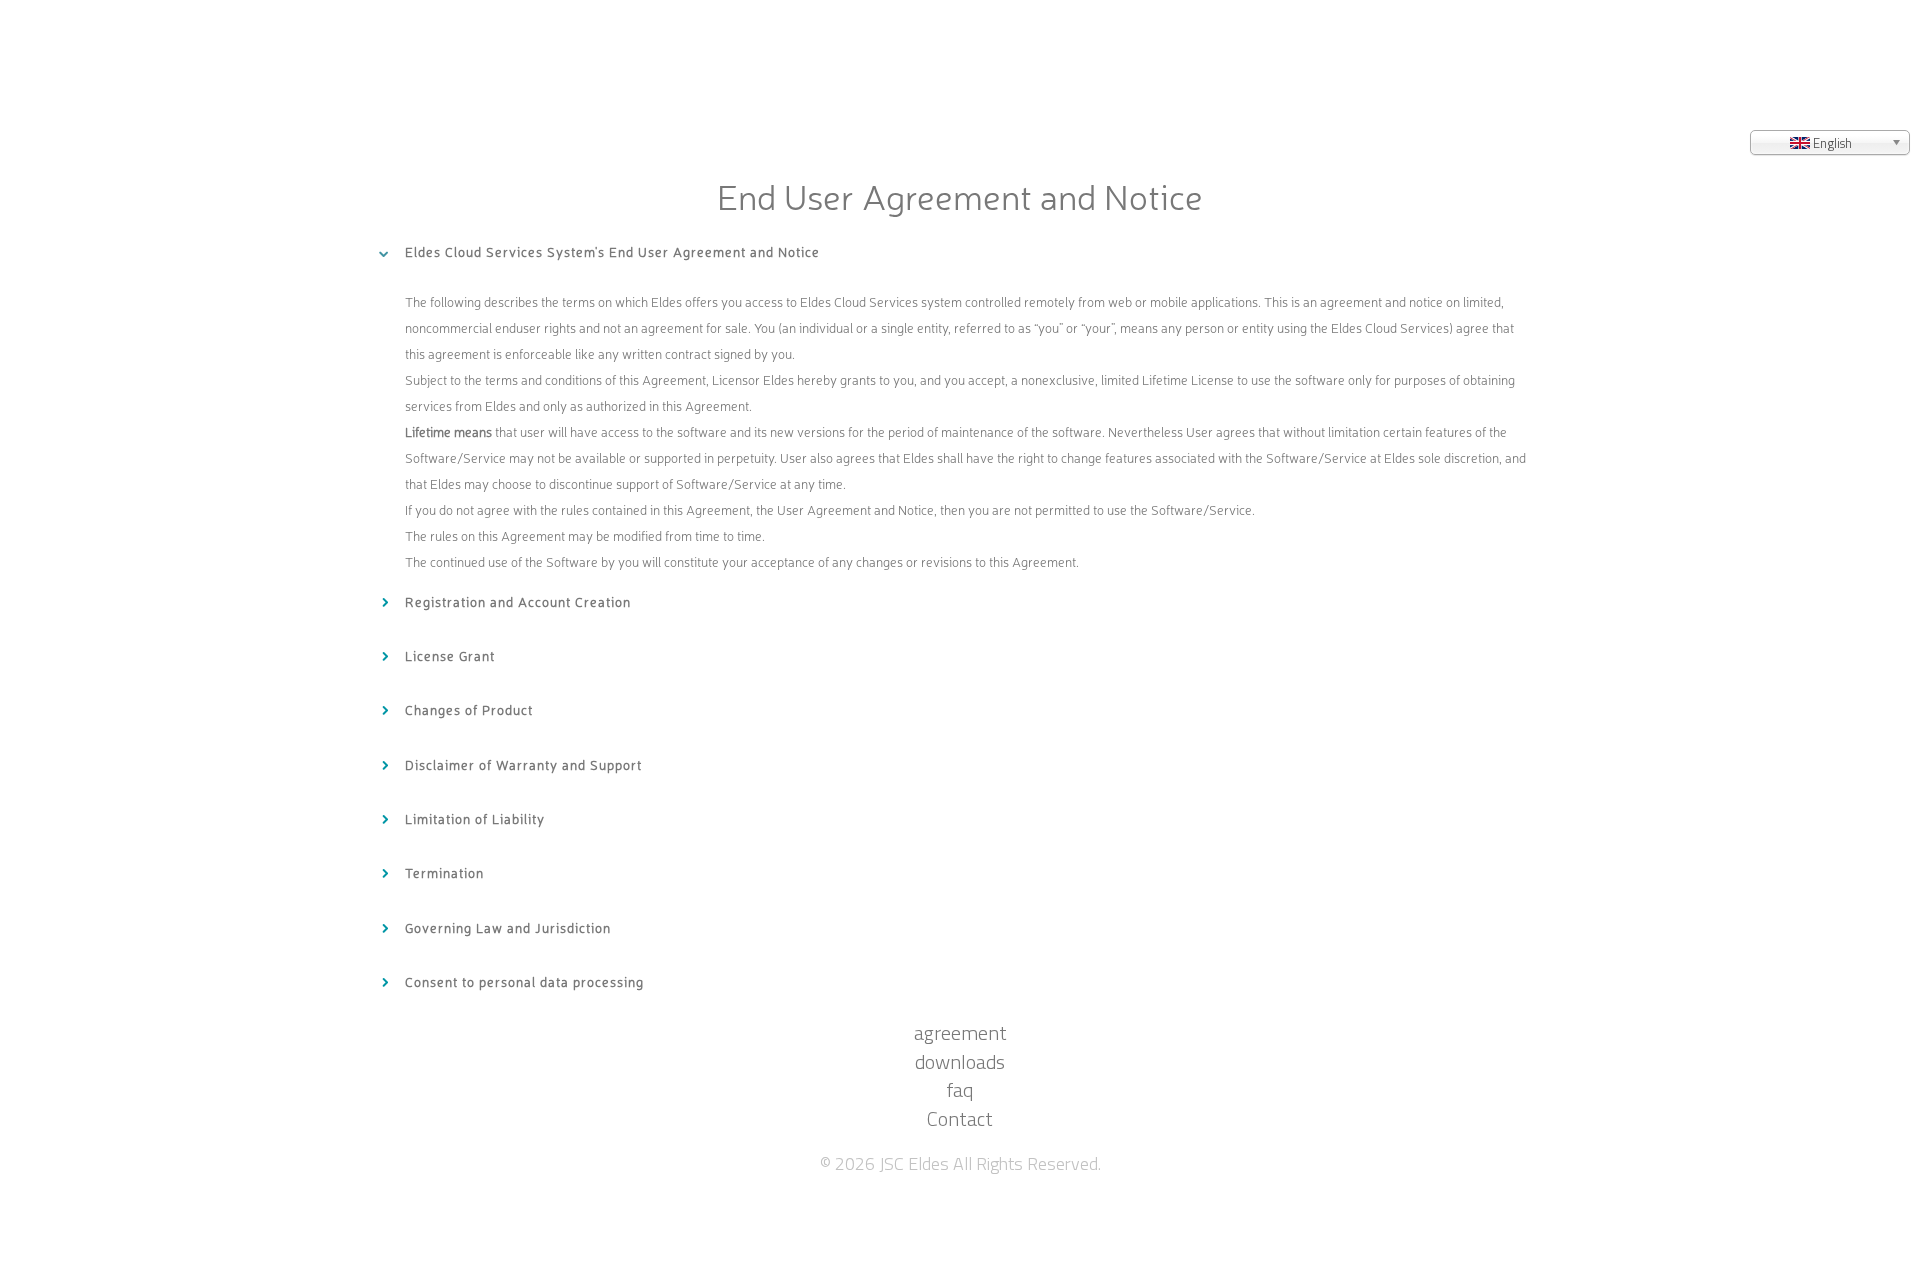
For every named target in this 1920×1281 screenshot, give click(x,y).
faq (960, 1189)
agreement (960, 1052)
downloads (960, 1121)
